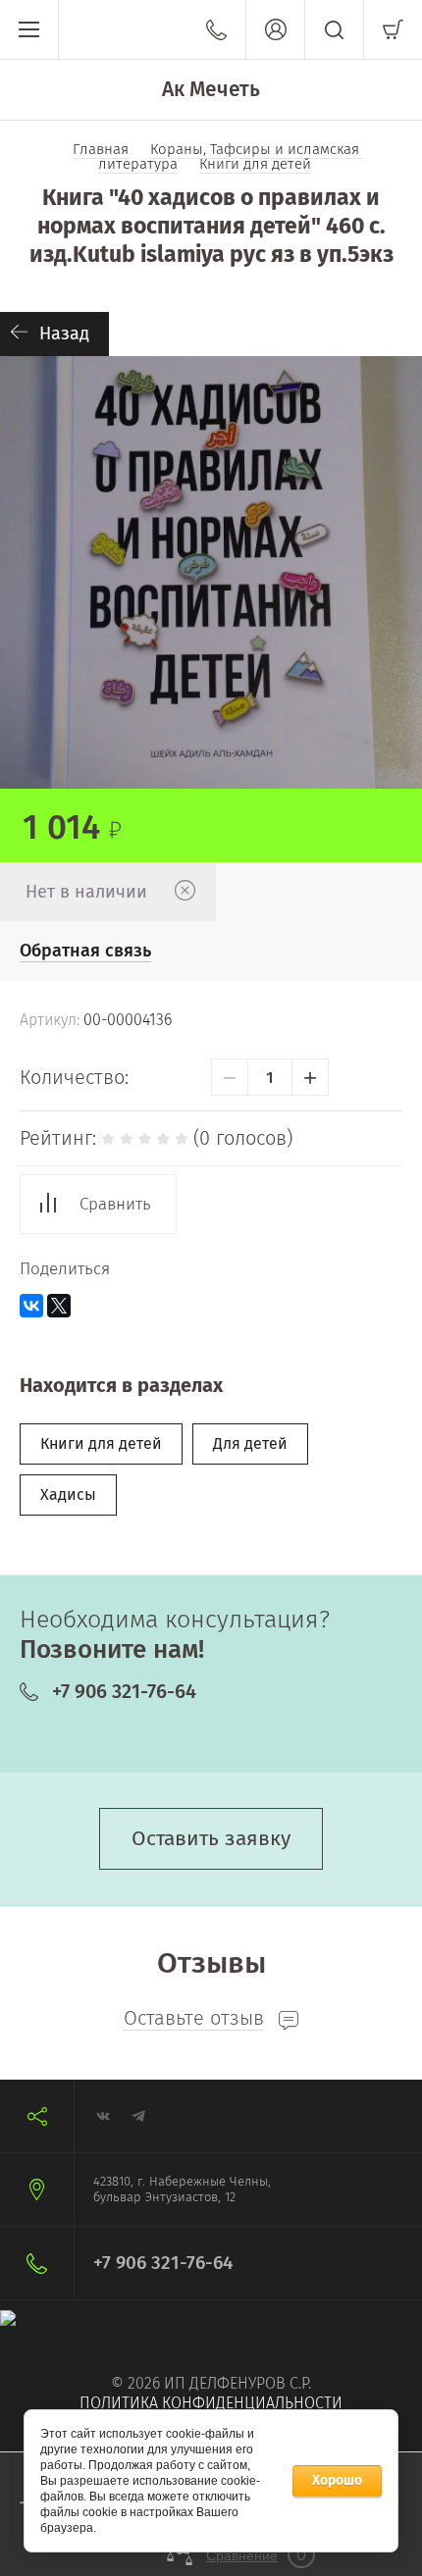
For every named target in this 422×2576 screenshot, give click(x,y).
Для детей (250, 1443)
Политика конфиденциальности (211, 2403)
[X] (59, 1306)
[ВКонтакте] (31, 1306)
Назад (64, 334)
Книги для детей (101, 1443)
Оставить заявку (211, 1838)
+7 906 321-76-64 (124, 1691)
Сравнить (115, 1204)
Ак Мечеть (211, 89)
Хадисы (68, 1494)
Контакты (216, 29)
